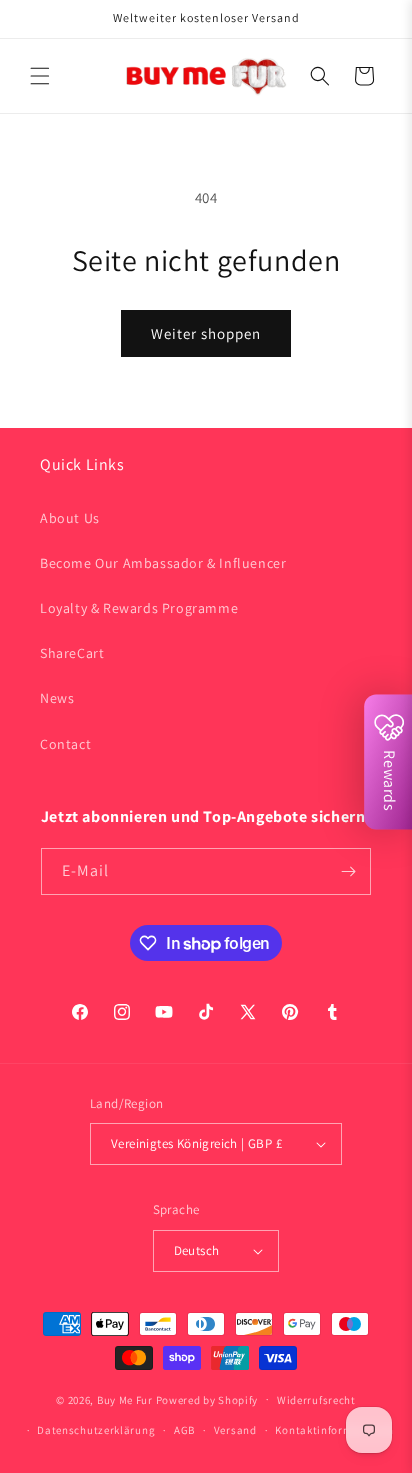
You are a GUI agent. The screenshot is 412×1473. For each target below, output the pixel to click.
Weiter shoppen (206, 333)
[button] (40, 76)
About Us (70, 518)
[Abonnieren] (348, 871)
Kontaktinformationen (334, 1430)
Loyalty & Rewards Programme (139, 608)
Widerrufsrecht (316, 1400)
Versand (235, 1430)
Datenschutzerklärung (96, 1430)
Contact (65, 744)
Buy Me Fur (125, 1399)
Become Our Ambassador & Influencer (163, 563)
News (57, 698)
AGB (184, 1430)
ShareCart (72, 653)
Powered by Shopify (207, 1399)
